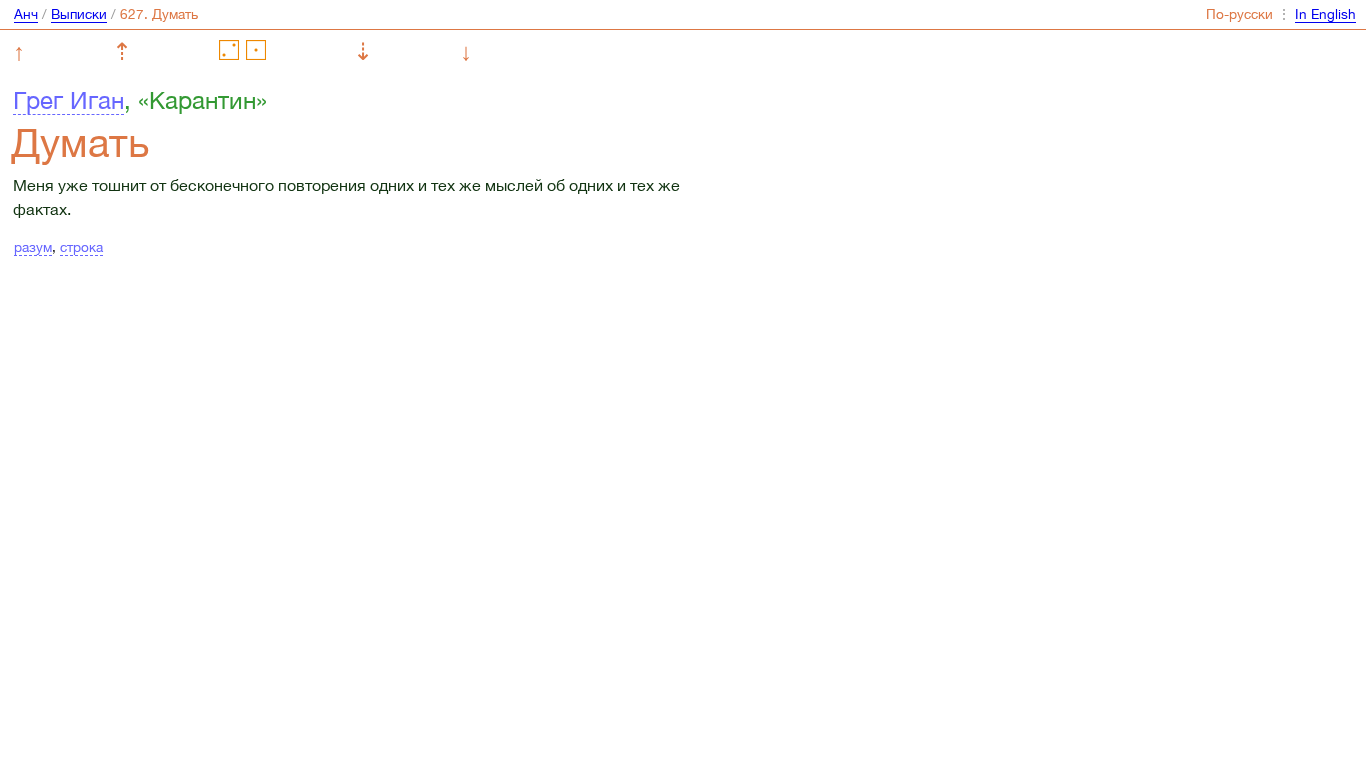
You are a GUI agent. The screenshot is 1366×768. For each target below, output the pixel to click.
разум (33, 247)
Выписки (79, 14)
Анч (26, 14)
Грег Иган (68, 100)
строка (81, 247)
